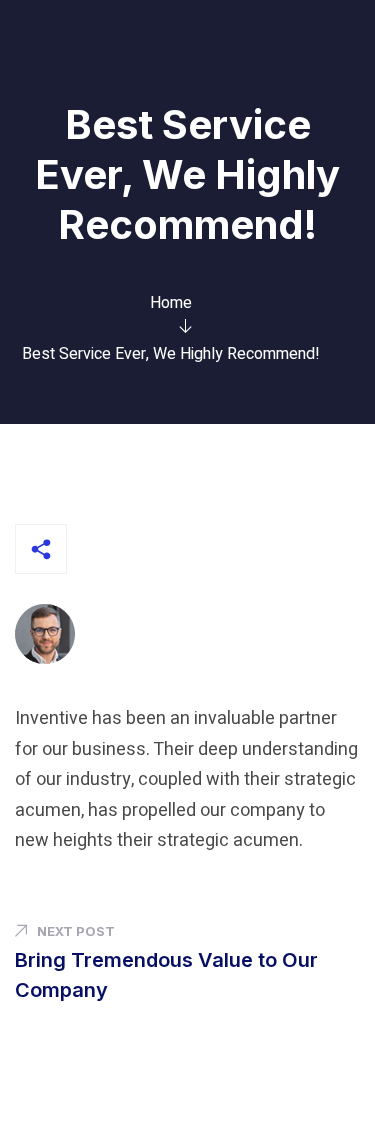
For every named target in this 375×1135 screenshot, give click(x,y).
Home (171, 303)
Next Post (76, 931)
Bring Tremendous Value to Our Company (166, 975)
